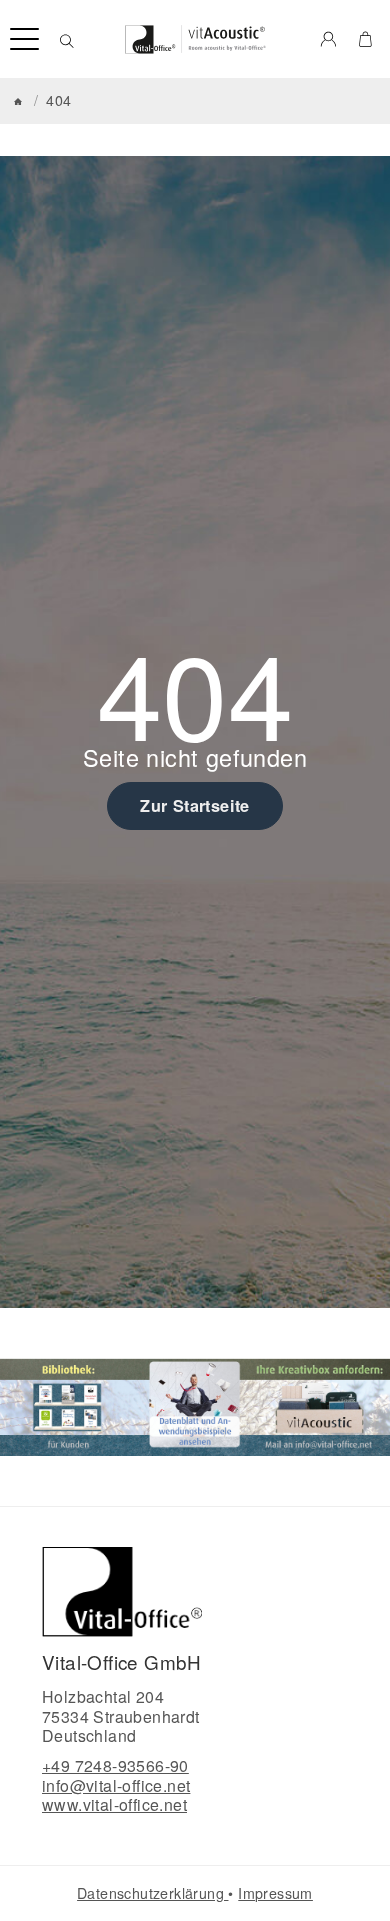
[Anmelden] (328, 39)
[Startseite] (18, 101)
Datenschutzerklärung (152, 1893)
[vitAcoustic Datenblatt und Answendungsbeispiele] (195, 1406)
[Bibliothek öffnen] (69, 1406)
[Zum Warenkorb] (365, 39)
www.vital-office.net (114, 1804)
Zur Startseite (195, 805)
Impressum (275, 1893)
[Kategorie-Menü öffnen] (24, 39)
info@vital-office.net (116, 1785)
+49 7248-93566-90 (115, 1765)
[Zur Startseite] (195, 39)
